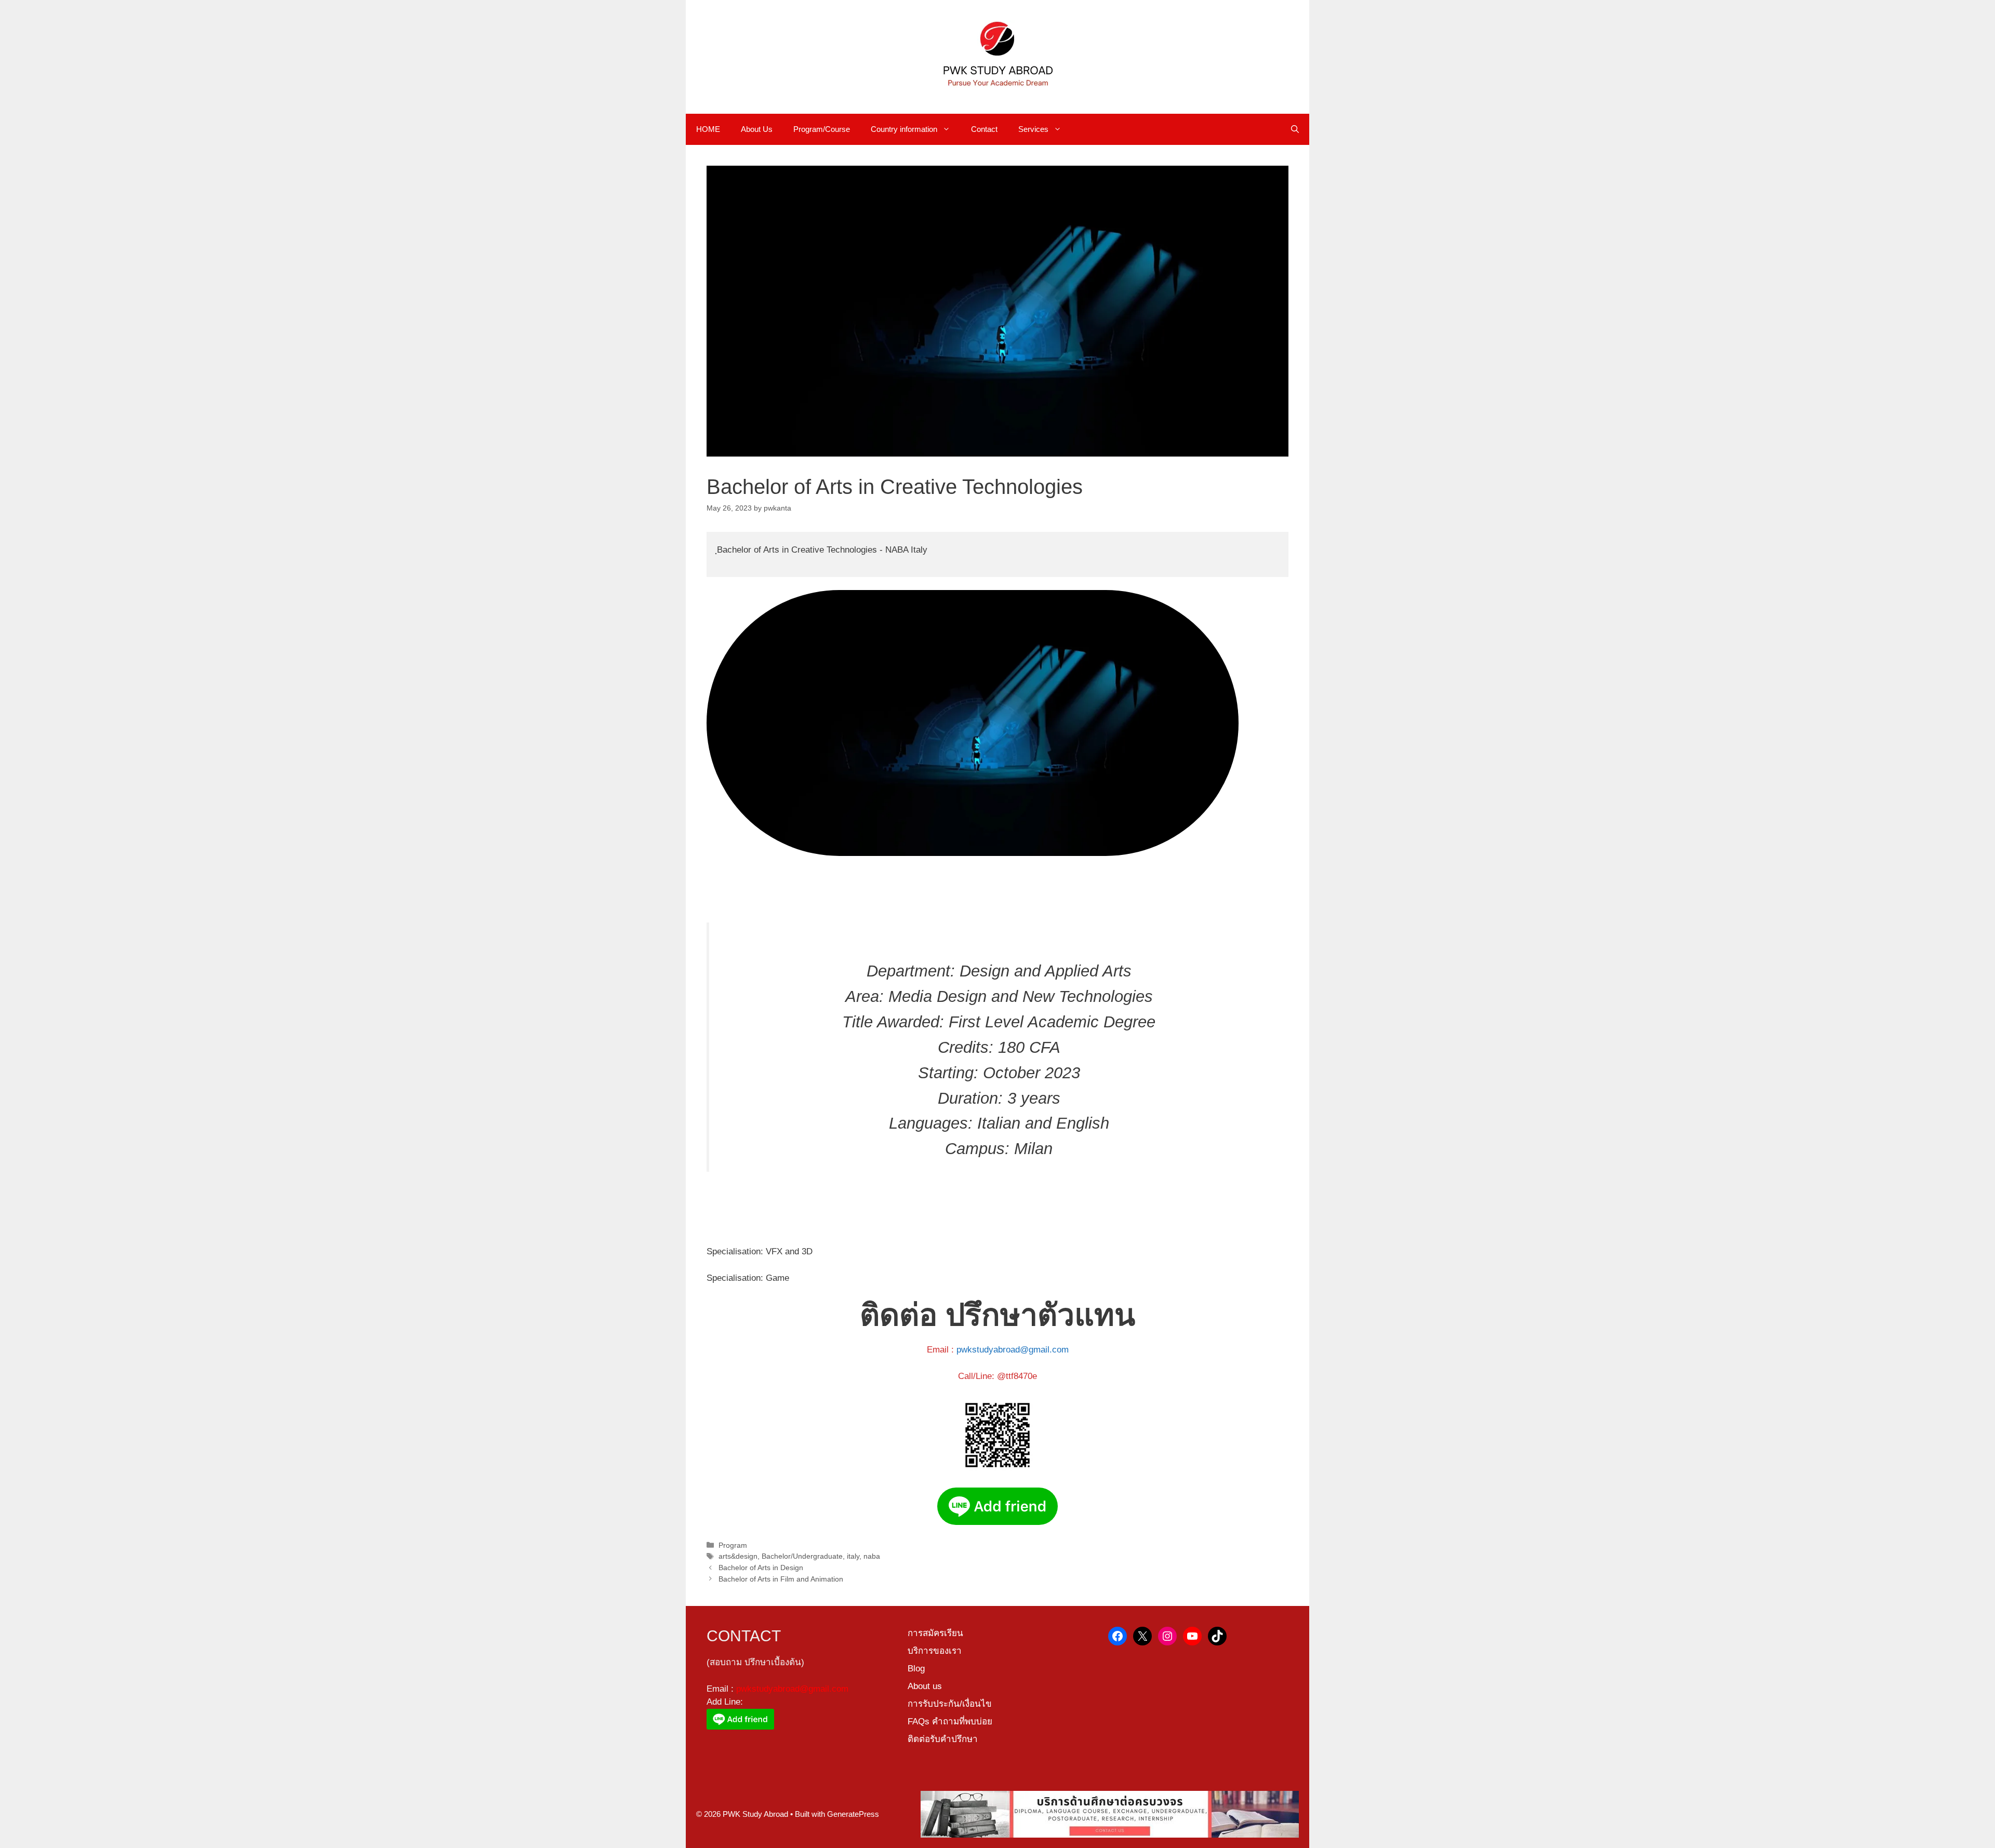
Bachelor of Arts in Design (761, 1568)
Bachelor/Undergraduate (802, 1556)
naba (872, 1556)
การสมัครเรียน (935, 1633)
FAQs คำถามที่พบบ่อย (950, 1722)
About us (925, 1686)
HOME (708, 129)
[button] (1295, 129)
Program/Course (822, 129)
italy (853, 1556)
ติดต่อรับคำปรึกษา (943, 1739)
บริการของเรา (935, 1651)
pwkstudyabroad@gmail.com (1013, 1350)
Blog (916, 1669)
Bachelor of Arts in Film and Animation (781, 1579)
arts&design (738, 1556)
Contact (984, 129)
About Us (757, 129)
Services (1033, 129)
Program (733, 1545)
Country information (904, 129)
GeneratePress (853, 1814)
